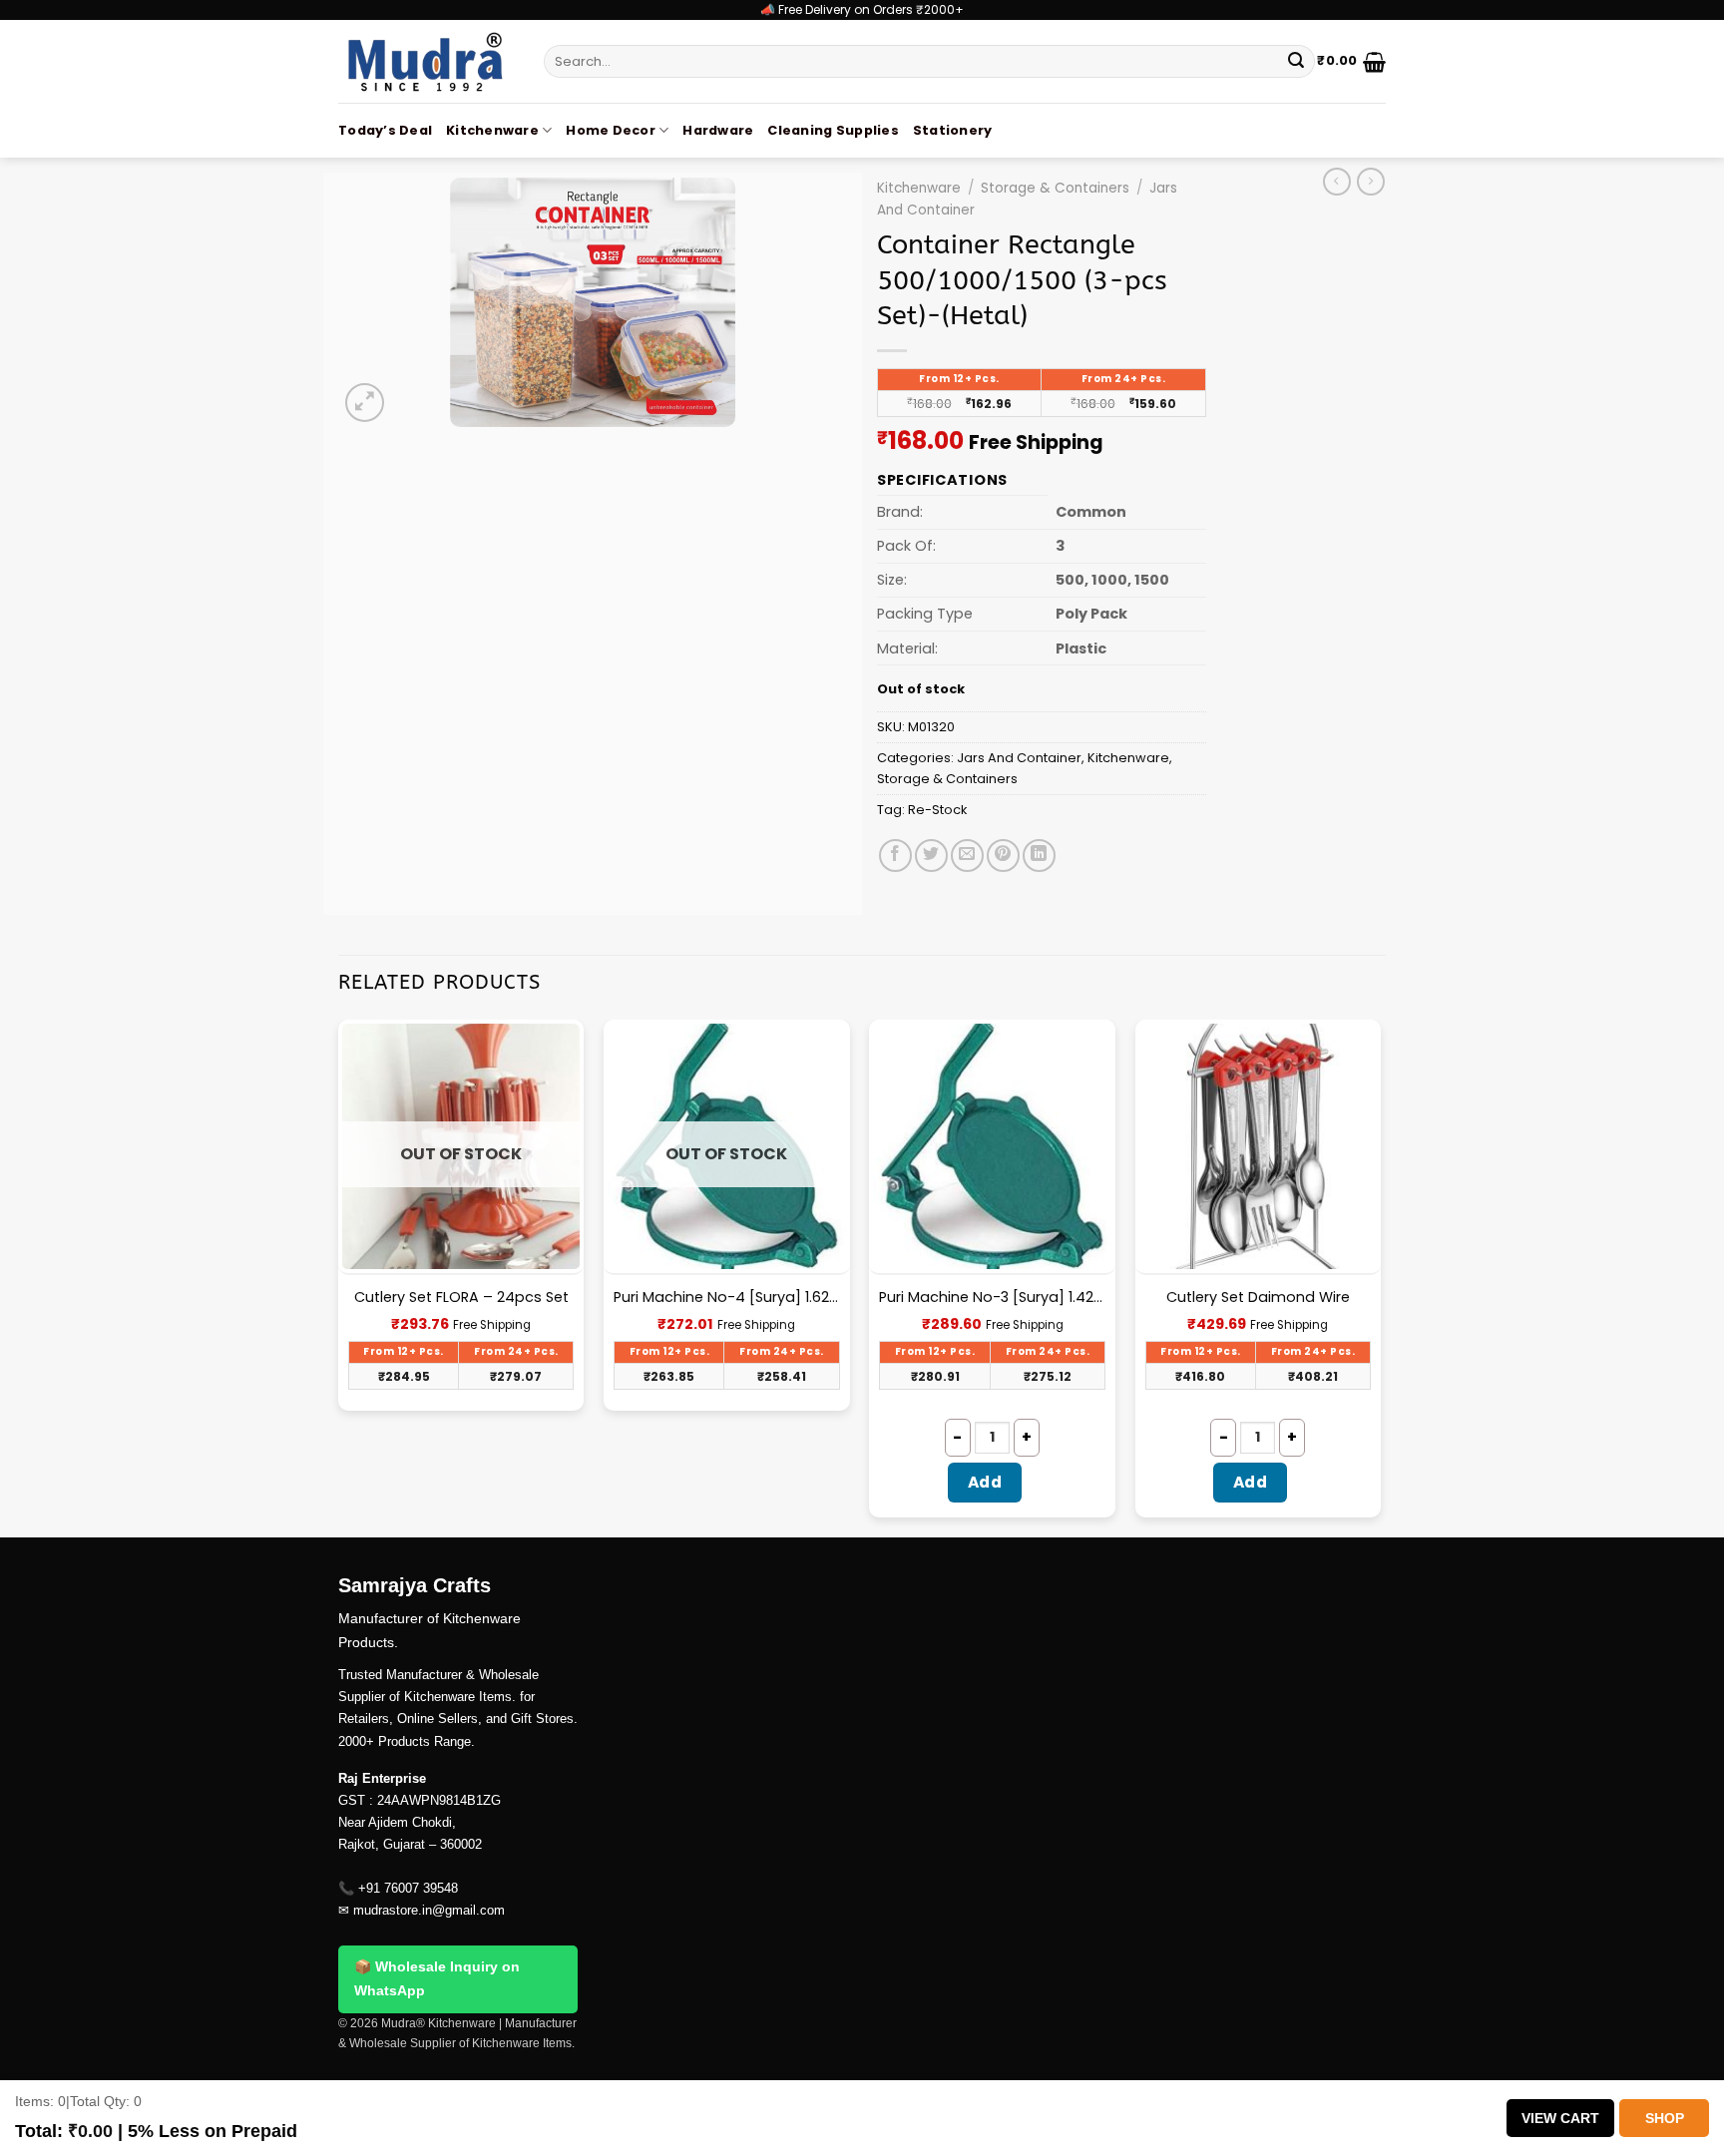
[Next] (1380, 1277)
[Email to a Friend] (967, 856)
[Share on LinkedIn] (1039, 856)
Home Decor (611, 130)
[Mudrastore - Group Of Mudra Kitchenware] (426, 61)
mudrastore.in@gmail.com (429, 1910)
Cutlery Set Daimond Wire (1258, 1297)
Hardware (718, 130)
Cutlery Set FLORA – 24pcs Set (461, 1297)
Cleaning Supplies (833, 130)
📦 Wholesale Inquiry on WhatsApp (437, 1978)
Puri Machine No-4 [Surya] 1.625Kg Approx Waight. (727, 1297)
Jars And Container (1019, 758)
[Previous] (339, 1277)
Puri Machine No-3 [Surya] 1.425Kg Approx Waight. (992, 1297)
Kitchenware (492, 130)
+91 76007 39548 (408, 1888)
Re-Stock (937, 810)
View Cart (1560, 2118)
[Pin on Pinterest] (1003, 856)
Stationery (953, 130)
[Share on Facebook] (895, 856)
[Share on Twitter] (931, 856)
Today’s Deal (385, 130)
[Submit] (1296, 62)
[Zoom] (365, 403)
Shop (1665, 2118)
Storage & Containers (1055, 188)
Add (985, 1482)
